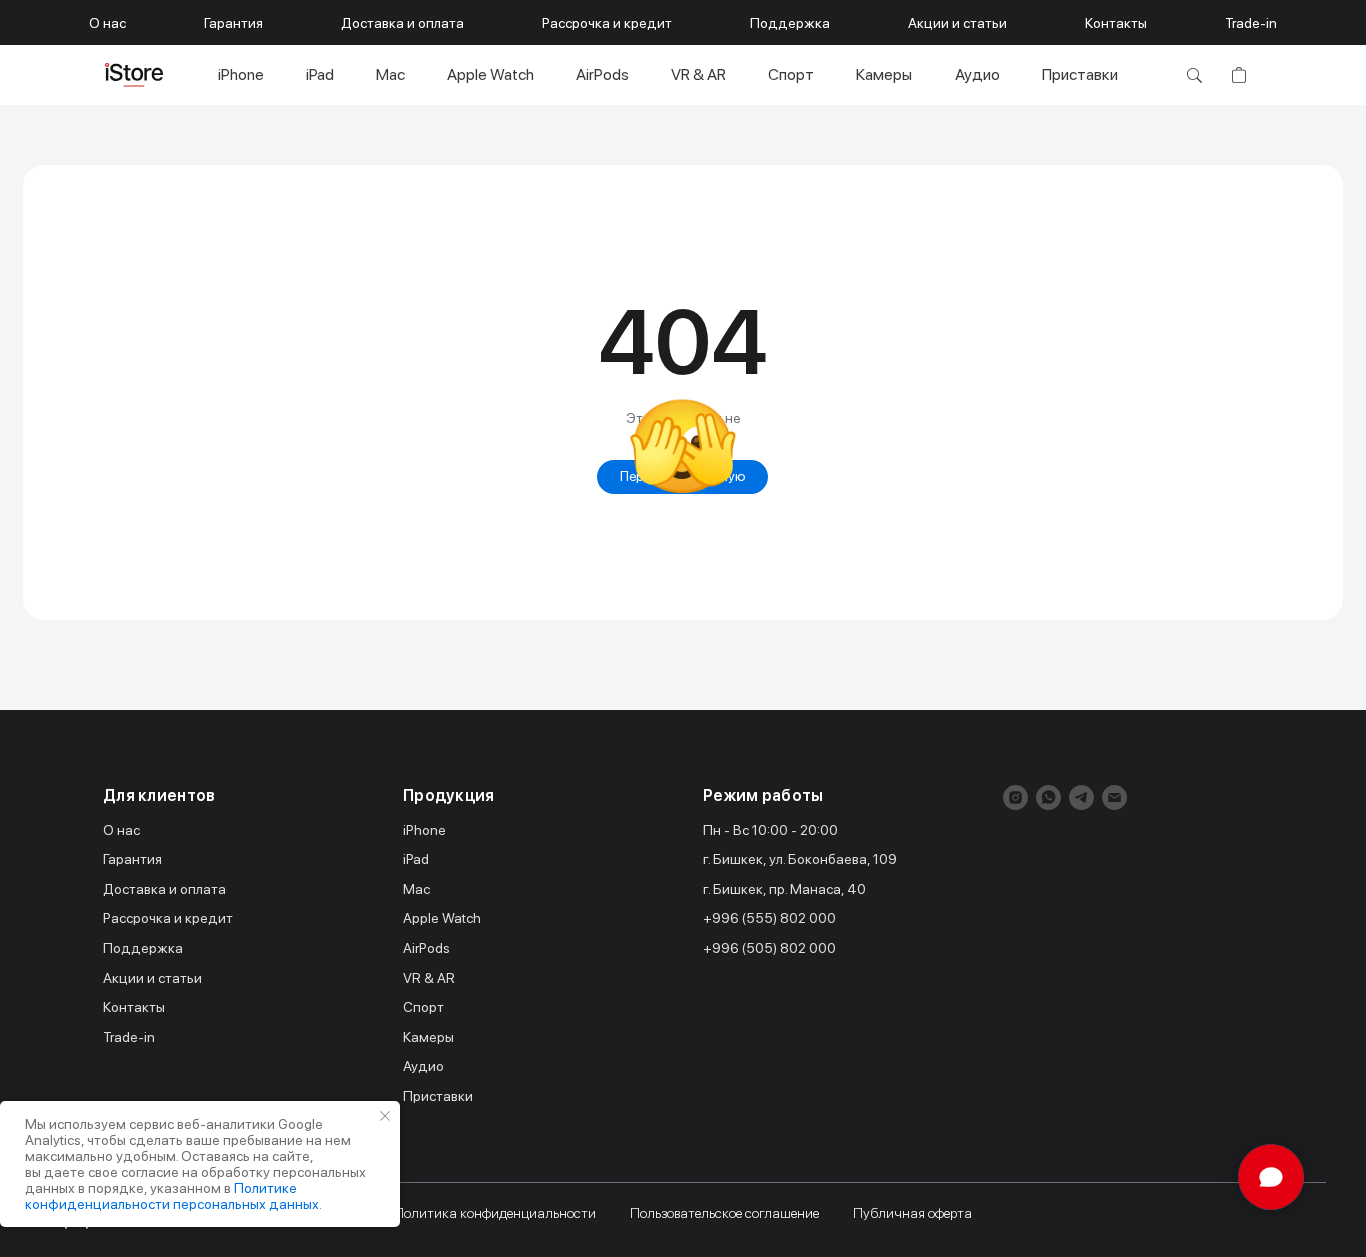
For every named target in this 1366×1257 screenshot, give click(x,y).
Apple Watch (490, 74)
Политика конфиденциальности (495, 1213)
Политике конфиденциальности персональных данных (172, 1196)
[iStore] (134, 75)
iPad (320, 74)
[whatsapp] (1048, 797)
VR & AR (698, 74)
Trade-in (1251, 23)
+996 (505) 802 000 (769, 948)
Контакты (1116, 23)
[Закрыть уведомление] (385, 1116)
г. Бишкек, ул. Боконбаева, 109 (800, 859)
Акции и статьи (957, 23)
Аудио (977, 74)
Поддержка (790, 23)
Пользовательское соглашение (724, 1213)
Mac (390, 74)
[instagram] (1015, 797)
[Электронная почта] (1114, 797)
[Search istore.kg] (1194, 75)
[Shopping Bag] (1239, 75)
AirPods (602, 74)
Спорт (791, 74)
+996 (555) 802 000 (769, 918)
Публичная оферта (912, 1213)
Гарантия (233, 23)
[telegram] (1081, 797)
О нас (107, 23)
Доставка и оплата (402, 23)
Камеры (884, 74)
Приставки (1080, 74)
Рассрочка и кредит (607, 23)
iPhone (241, 74)
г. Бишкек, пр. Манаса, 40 (784, 889)
